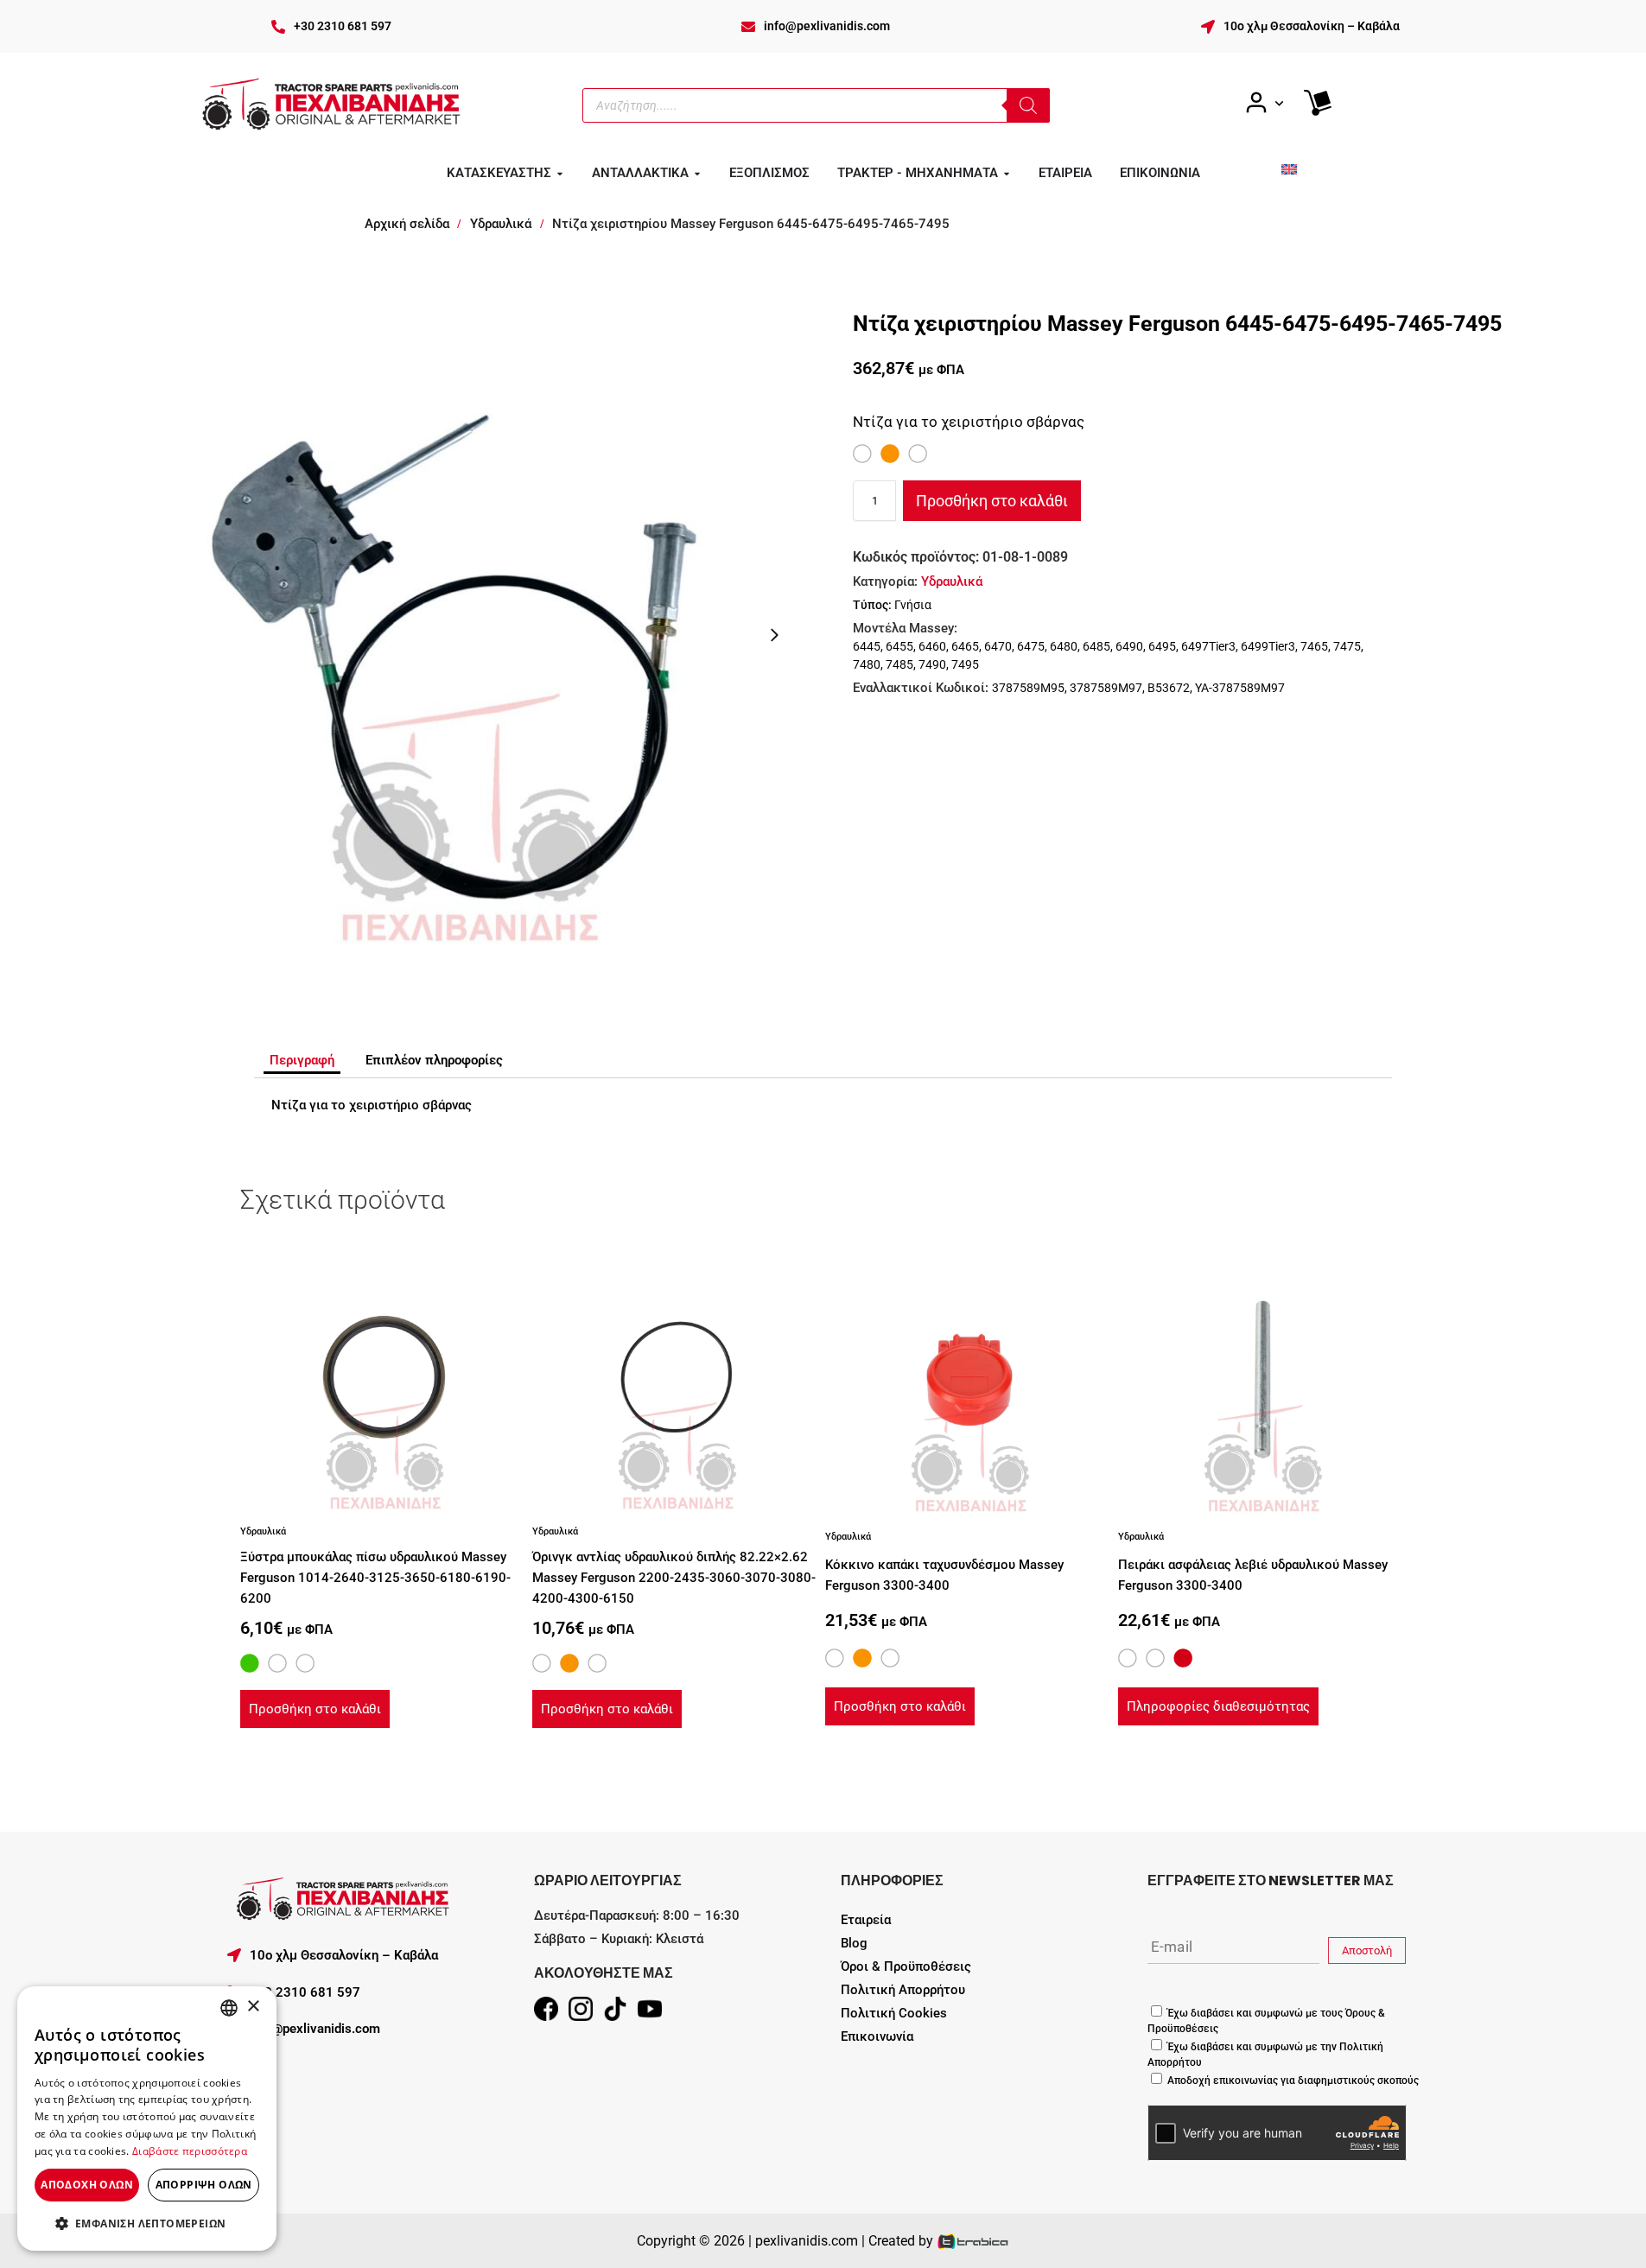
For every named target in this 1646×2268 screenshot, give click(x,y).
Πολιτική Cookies (894, 2013)
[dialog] (147, 2119)
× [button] (253, 2007)
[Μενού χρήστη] (1264, 103)
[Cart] (1318, 103)
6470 (998, 646)
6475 (1031, 646)
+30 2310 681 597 (343, 26)
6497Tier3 (1208, 646)
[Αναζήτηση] (1028, 105)
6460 (932, 646)
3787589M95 (1028, 688)
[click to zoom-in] (467, 635)
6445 (867, 646)
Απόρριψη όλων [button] (204, 2185)
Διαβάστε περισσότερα (190, 2151)
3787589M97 (1106, 688)
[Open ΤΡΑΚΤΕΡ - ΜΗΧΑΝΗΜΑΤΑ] (1007, 174)
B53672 (1169, 688)
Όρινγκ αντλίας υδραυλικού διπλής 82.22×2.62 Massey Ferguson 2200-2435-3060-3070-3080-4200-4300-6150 (674, 1578)
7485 (899, 664)
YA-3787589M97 (1240, 688)
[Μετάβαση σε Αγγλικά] (1289, 169)
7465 (1314, 646)
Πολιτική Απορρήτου (903, 1990)
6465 (965, 646)
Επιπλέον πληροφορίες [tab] (434, 1060)
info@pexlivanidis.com (827, 26)
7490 (932, 664)
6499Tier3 (1268, 646)
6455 (899, 646)
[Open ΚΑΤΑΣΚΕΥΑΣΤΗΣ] (560, 174)
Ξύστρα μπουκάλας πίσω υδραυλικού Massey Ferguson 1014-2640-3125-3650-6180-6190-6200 (375, 1578)
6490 (1129, 646)
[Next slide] (774, 635)
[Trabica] (973, 2241)
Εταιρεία (866, 1920)
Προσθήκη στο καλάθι (992, 501)
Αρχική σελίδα (407, 224)
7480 (867, 664)
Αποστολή (1367, 1950)
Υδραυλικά (501, 224)
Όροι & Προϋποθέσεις (906, 1966)
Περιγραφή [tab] (302, 1060)
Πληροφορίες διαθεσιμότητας (1218, 1706)
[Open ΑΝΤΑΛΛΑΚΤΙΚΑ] (697, 174)
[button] (147, 2223)
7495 (965, 664)
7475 (1347, 646)
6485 (1096, 646)
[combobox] (229, 2008)
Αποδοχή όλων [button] (87, 2185)
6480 (1064, 646)
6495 (1162, 646)
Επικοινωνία (877, 2036)
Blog (854, 1943)
